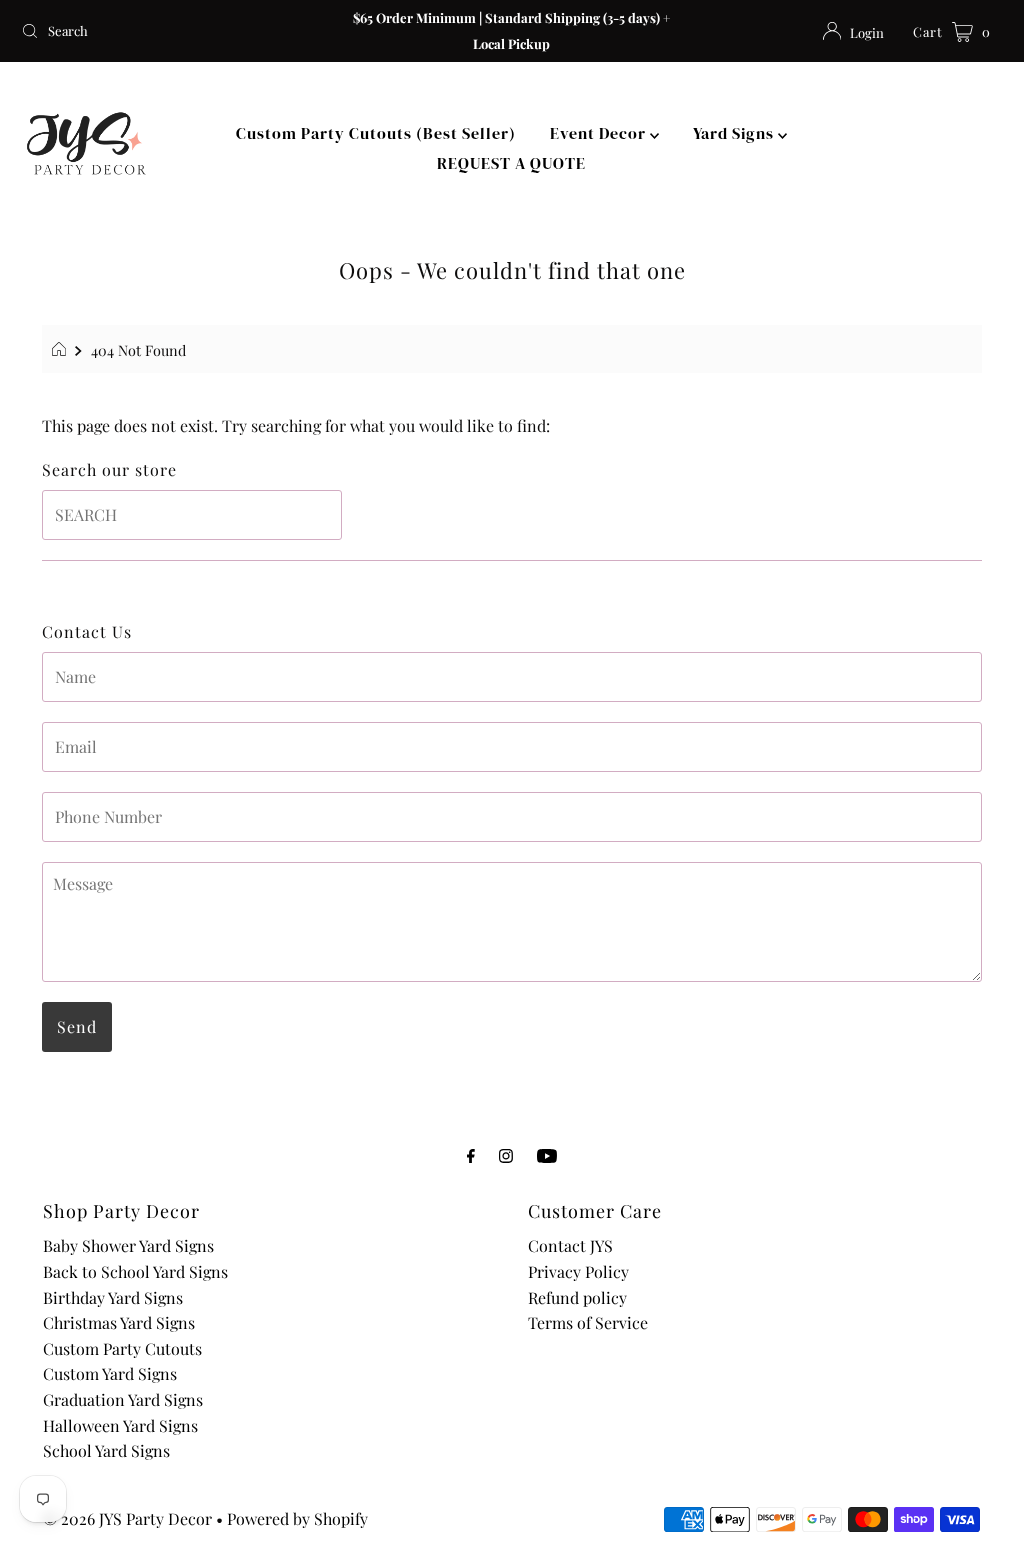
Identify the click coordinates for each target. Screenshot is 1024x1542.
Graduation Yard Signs (123, 1399)
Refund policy (577, 1297)
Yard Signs (735, 133)
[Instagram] (506, 1155)
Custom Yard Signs (110, 1373)
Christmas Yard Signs (119, 1322)
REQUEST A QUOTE (511, 163)
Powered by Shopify (297, 1518)
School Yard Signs (106, 1450)
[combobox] (174, 31)
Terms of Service (588, 1322)
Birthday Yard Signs (113, 1297)
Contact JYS (570, 1245)
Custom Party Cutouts (122, 1348)
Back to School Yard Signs (135, 1271)
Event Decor (600, 133)
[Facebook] (471, 1155)
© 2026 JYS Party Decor (127, 1518)
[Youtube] (547, 1155)
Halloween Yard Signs (120, 1425)
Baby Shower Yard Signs (128, 1245)
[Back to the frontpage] (61, 350)
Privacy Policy (578, 1271)
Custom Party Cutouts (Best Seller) (376, 133)
